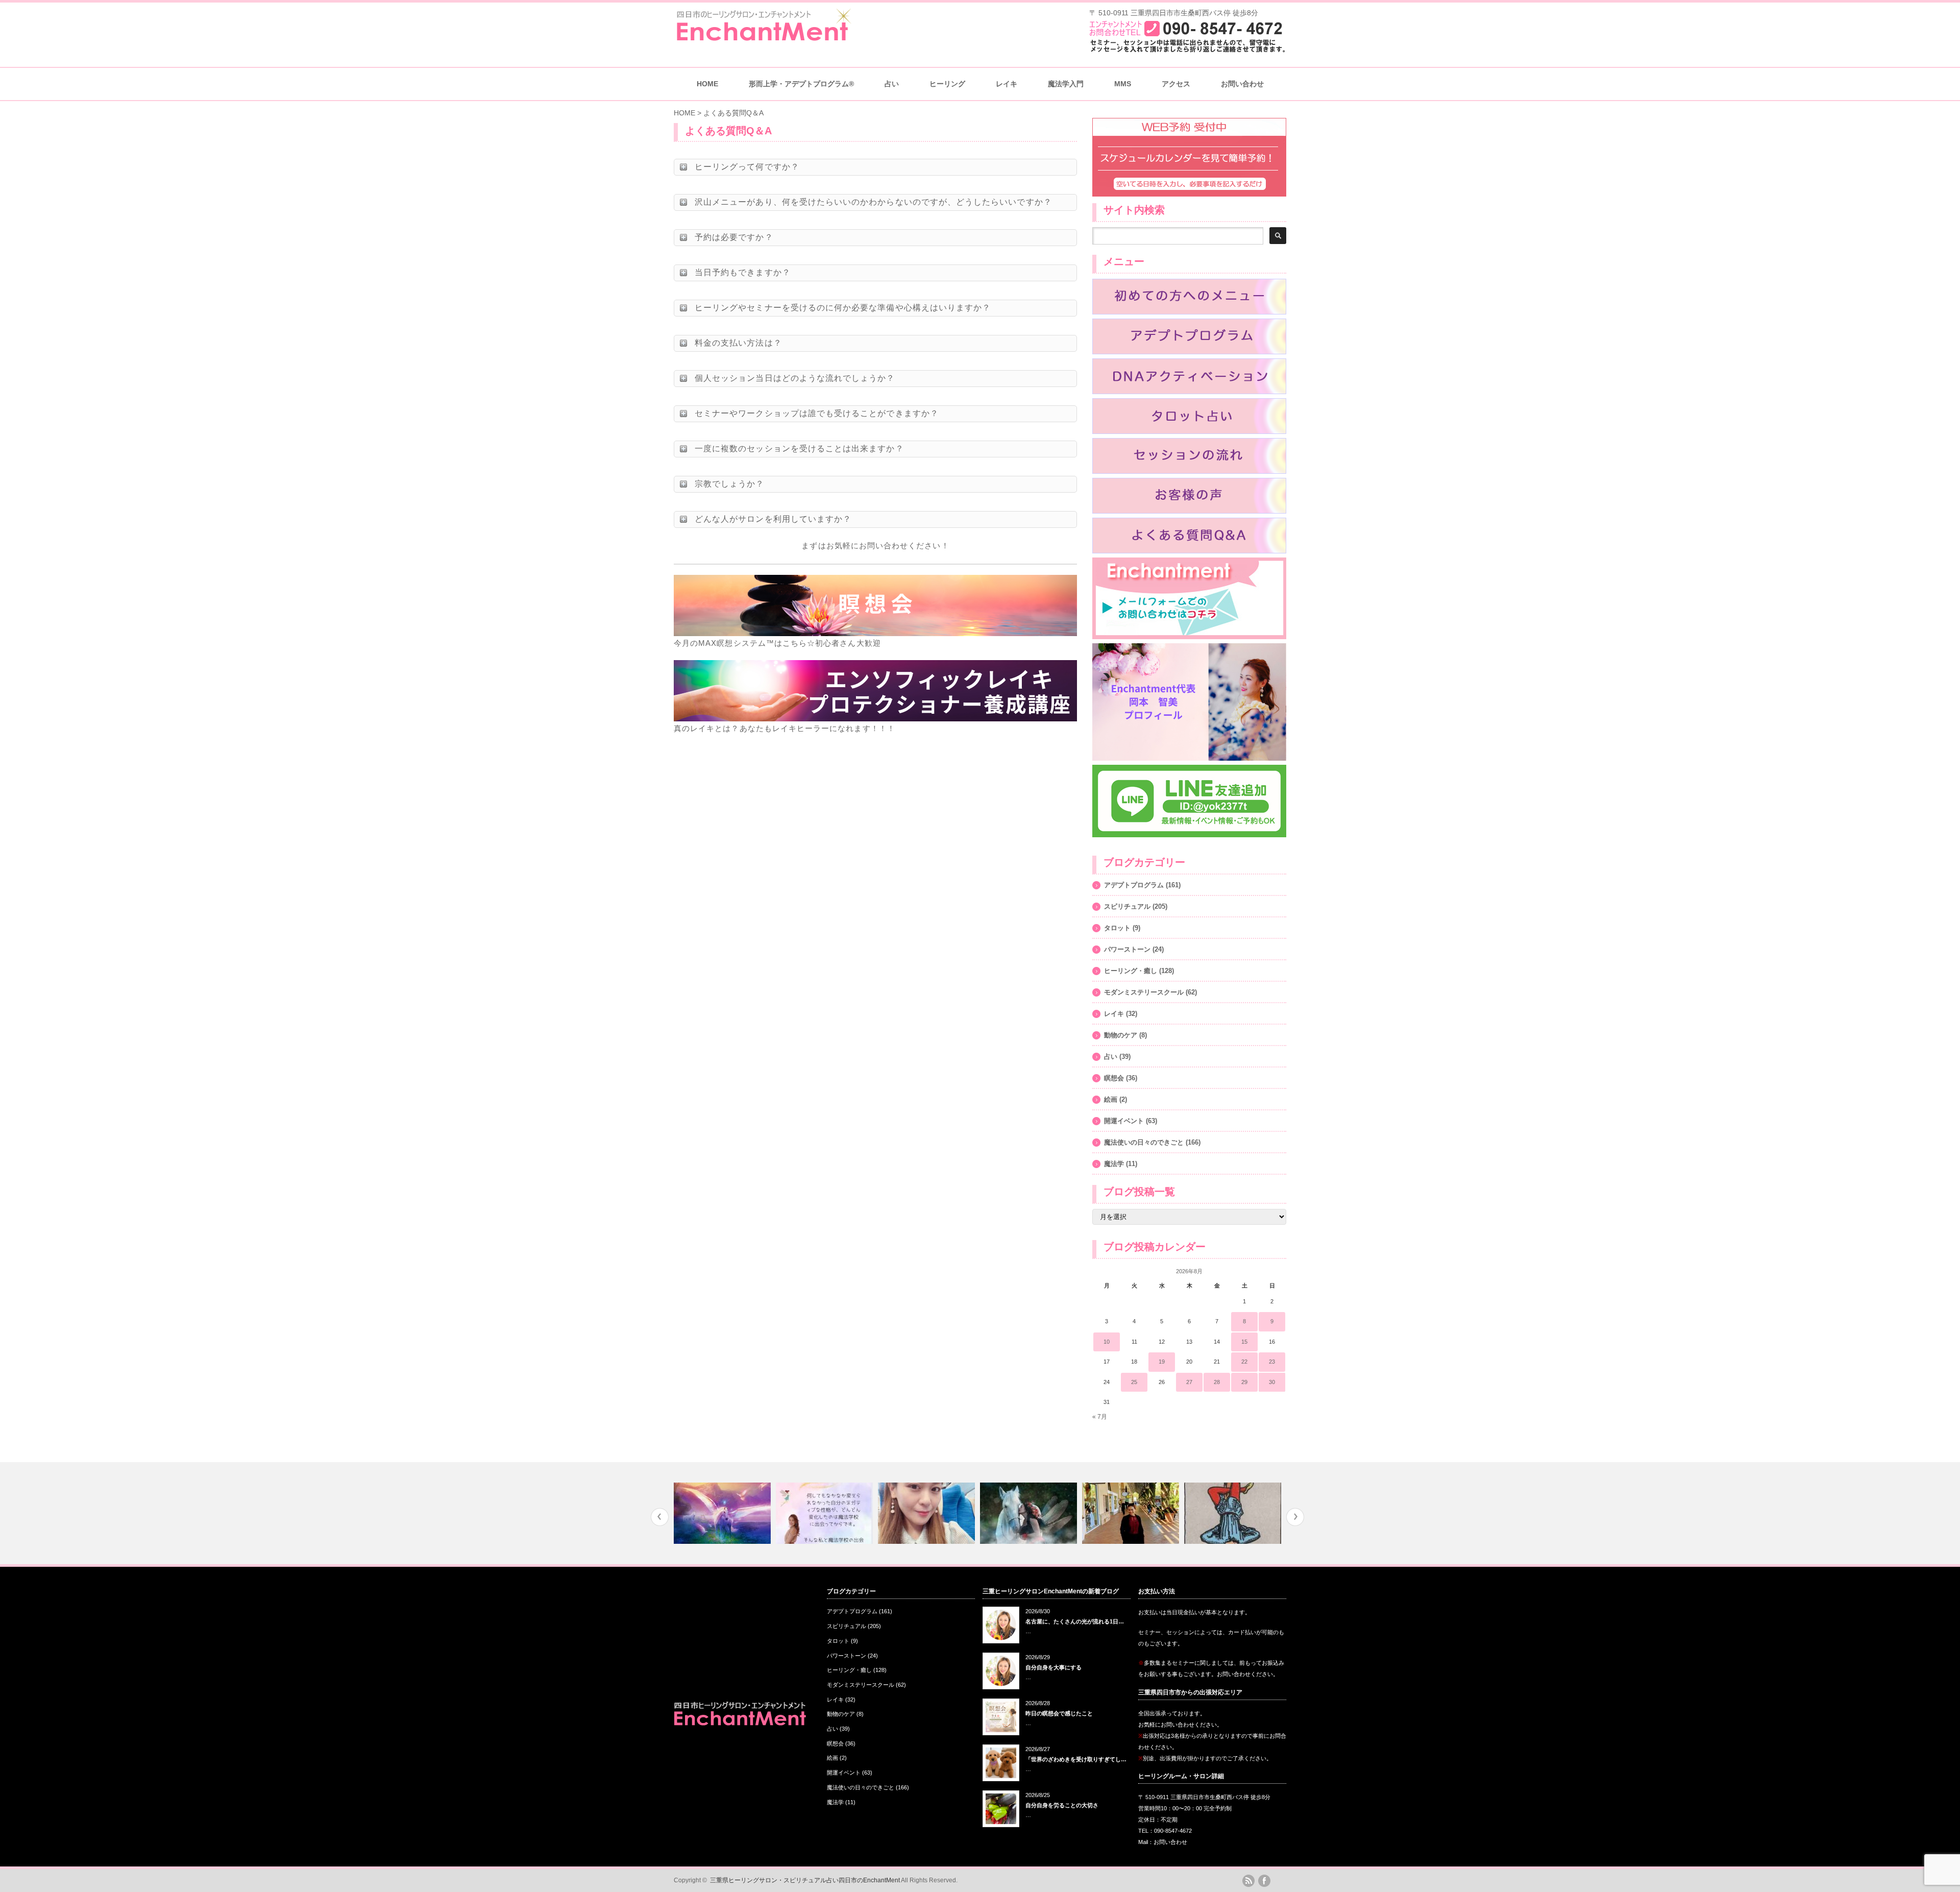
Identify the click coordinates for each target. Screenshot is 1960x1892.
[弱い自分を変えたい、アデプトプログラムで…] (724, 1513)
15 (1244, 1342)
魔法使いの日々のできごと (1144, 1142)
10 (1107, 1342)
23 (1272, 1362)
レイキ (1007, 84)
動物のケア (1121, 1035)
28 (1217, 1382)
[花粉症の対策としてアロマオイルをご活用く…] (1132, 1513)
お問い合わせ (1242, 84)
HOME (707, 84)
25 (1134, 1382)
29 (1244, 1382)
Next (1295, 1517)
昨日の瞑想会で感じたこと (1059, 1713)
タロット (1117, 928)
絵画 (1111, 1099)
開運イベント (1124, 1121)
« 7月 (1100, 1417)
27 (1189, 1382)
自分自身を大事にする (1053, 1667)
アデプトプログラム (1134, 885)
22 (1244, 1362)
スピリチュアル (1127, 906)
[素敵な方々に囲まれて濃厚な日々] (826, 1513)
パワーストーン (1127, 949)
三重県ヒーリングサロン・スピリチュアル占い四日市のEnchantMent (805, 1880)
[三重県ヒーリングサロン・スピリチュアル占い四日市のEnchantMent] (763, 38)
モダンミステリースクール (1144, 992)
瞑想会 (1114, 1078)
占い (1111, 1057)
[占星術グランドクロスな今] (1234, 1513)
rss (1248, 1881)
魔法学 (1114, 1164)
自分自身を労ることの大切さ (1062, 1805)
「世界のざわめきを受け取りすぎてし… (1076, 1759)
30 (1272, 1382)
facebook (1264, 1881)
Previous (660, 1517)
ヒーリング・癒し (1131, 971)
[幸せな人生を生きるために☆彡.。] (1030, 1513)
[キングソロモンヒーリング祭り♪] (928, 1513)
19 (1162, 1362)
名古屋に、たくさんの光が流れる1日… (1075, 1621)
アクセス (1176, 84)
